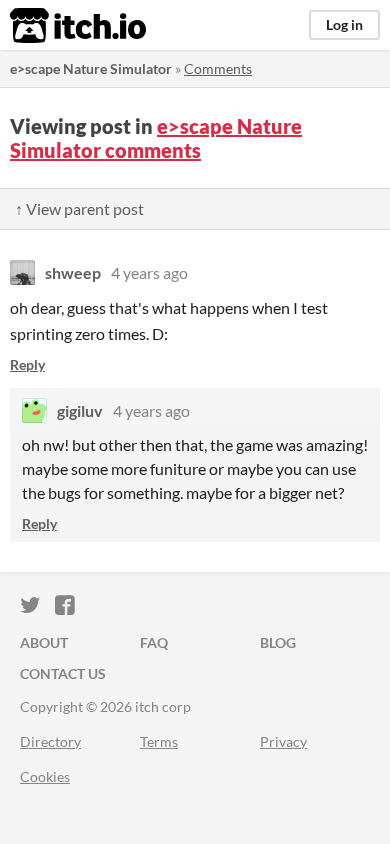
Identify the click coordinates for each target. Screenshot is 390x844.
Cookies (45, 776)
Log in (344, 24)
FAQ (154, 642)
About (44, 642)
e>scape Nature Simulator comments (156, 138)
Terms (159, 741)
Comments (218, 68)
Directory (50, 741)
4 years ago (149, 272)
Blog (278, 642)
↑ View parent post (79, 208)
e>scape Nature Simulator (91, 68)
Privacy (283, 741)
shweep (73, 272)
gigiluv (80, 410)
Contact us (63, 673)
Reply (27, 364)
